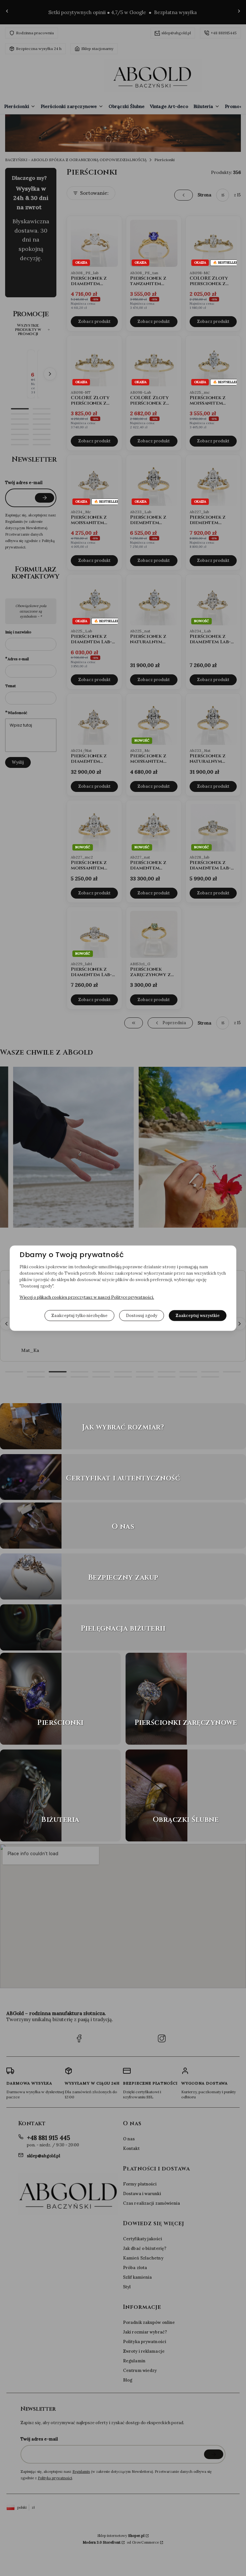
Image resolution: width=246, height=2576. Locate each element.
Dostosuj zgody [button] (142, 1315)
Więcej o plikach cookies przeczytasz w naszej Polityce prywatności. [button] (87, 1297)
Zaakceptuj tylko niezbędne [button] (79, 1315)
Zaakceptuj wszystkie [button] (198, 1315)
